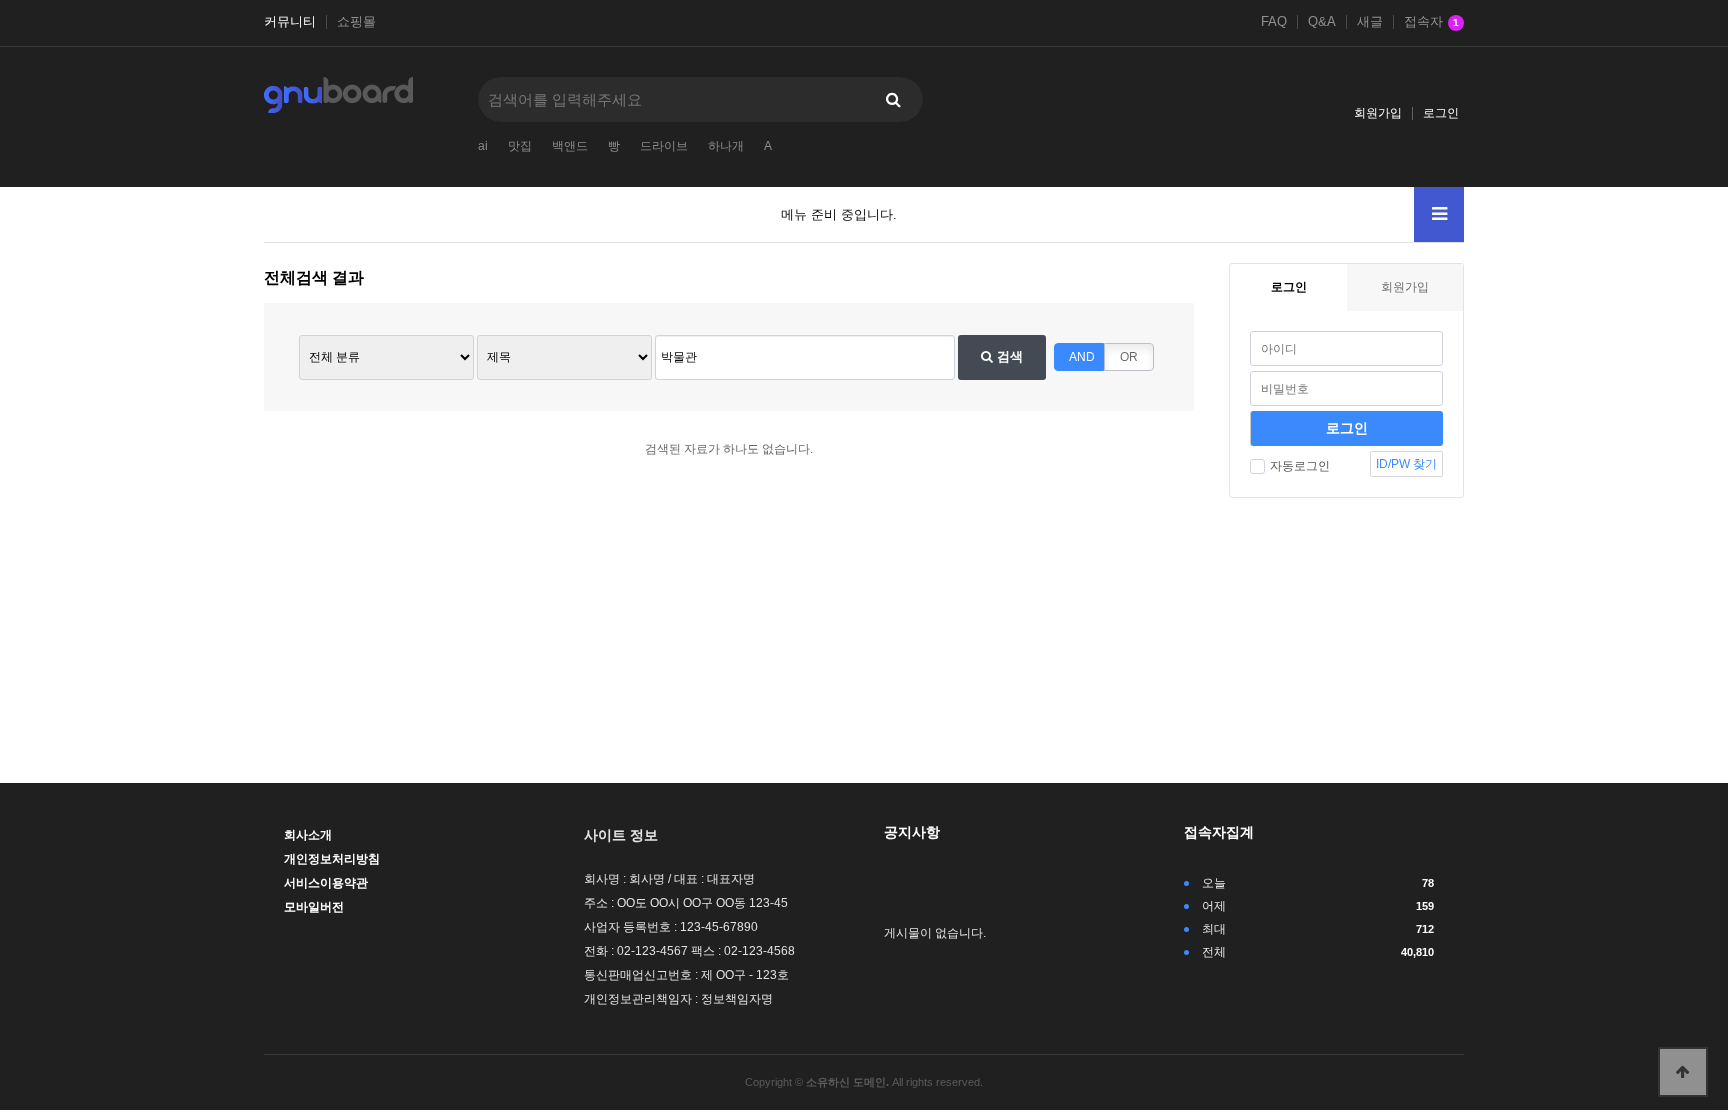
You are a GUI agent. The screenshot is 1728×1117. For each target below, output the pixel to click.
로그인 (1441, 113)
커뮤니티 (290, 22)
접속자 (1431, 22)
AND (1082, 357)
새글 (1370, 22)
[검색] (893, 99)
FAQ (1274, 22)
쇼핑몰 (356, 22)
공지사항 (912, 832)
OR (1129, 357)
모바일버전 (314, 907)
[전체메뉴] (1439, 214)
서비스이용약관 (326, 883)
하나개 (726, 146)
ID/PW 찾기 (1406, 464)
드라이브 (664, 146)
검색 (1008, 356)
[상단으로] (1683, 1072)
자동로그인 (1300, 466)
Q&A (1322, 22)
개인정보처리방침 (332, 859)
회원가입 (1378, 113)
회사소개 (308, 835)
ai (483, 146)
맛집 (520, 146)
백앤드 (570, 146)
